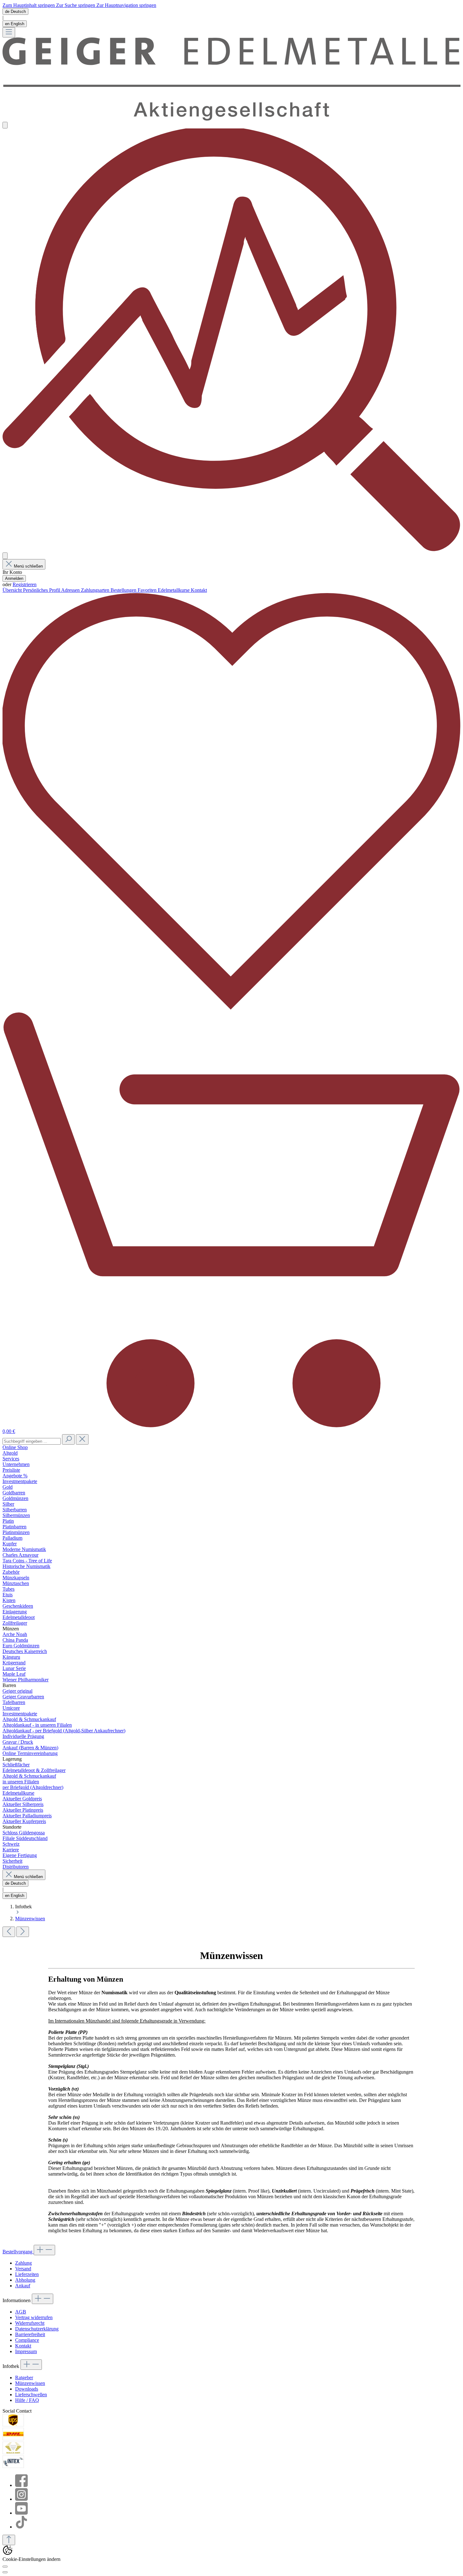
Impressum (26, 2351)
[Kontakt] (5, 125)
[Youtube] (21, 2513)
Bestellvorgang (18, 2252)
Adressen (71, 590)
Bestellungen (124, 590)
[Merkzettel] (231, 1008)
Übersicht (13, 590)
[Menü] (9, 32)
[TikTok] (21, 2527)
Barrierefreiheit (30, 2334)
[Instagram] (21, 2499)
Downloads (27, 2389)
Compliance (27, 2340)
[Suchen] (68, 1439)
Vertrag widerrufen (34, 2317)
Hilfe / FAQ (27, 2400)
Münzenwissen (30, 2383)
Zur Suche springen (76, 5)
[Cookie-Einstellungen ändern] (5, 2567)
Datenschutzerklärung (37, 2329)
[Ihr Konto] (5, 556)
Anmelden (14, 578)
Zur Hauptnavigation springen (126, 5)
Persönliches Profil (42, 590)
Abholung (25, 2280)
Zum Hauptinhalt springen (29, 5)
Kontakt (23, 2346)
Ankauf (23, 2286)
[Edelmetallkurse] (231, 549)
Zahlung (23, 2263)
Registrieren (25, 584)
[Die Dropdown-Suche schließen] (82, 1439)
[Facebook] (21, 2485)
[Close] (5, 2572)
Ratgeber (24, 2378)
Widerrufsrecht (30, 2323)
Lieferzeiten (27, 2274)
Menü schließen (28, 566)
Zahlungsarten (96, 590)
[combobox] (32, 1441)
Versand (23, 2269)
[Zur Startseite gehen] (231, 119)
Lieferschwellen (31, 2395)
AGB (21, 2312)
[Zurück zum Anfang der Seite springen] (9, 2540)
